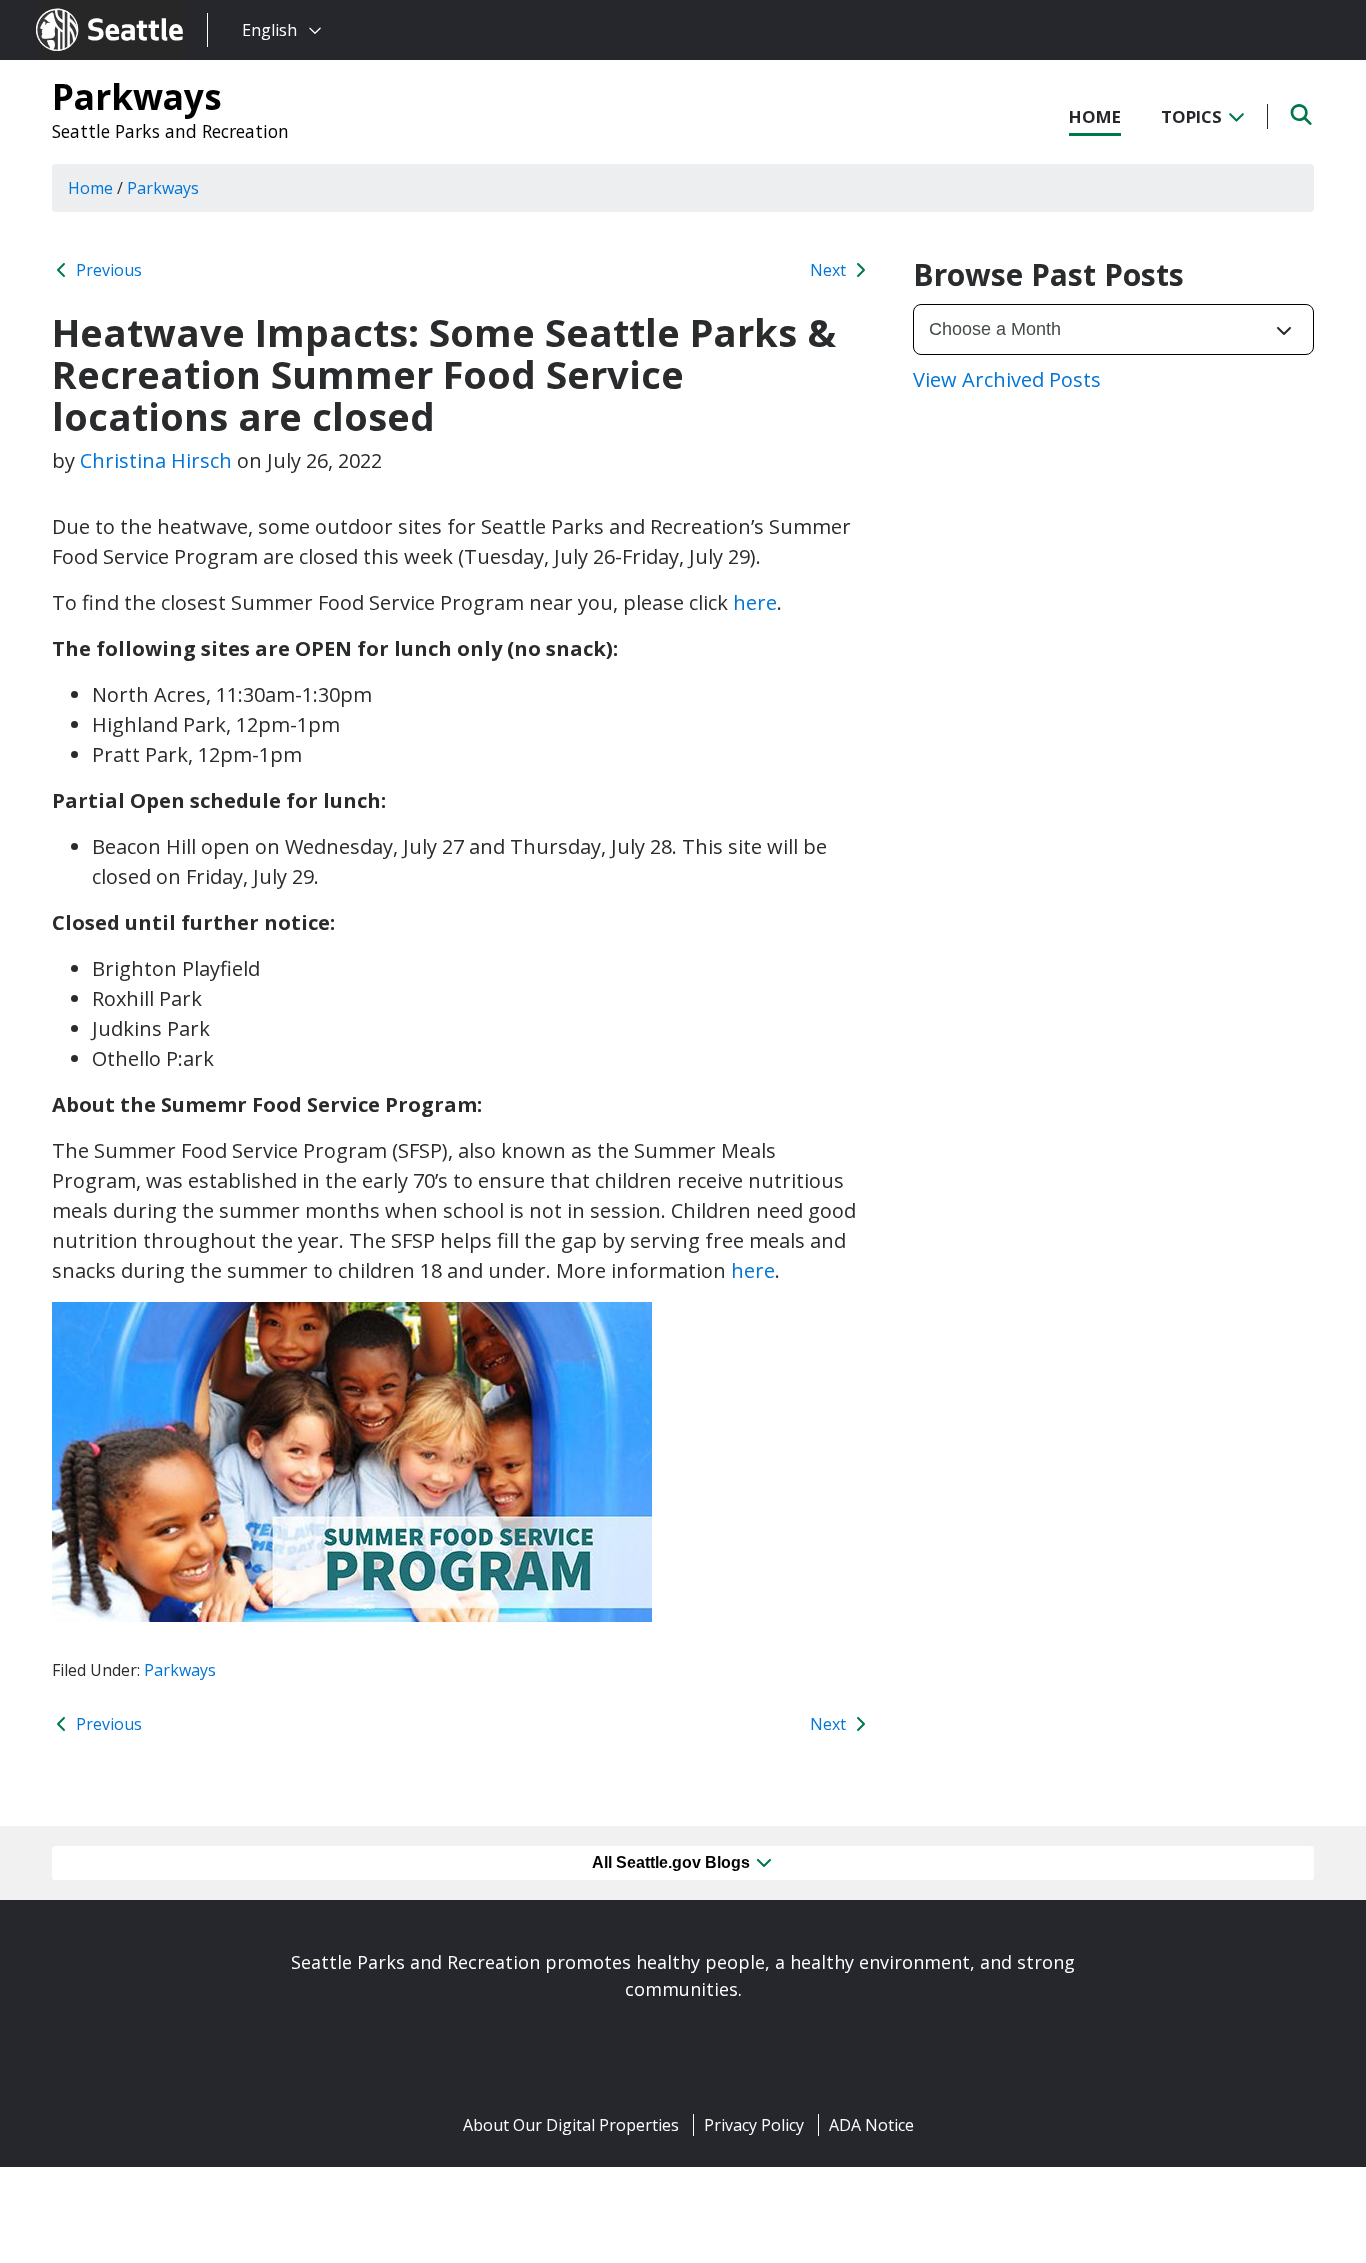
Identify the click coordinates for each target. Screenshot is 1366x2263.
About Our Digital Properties (571, 2125)
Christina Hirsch (156, 460)
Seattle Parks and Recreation (170, 131)
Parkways (137, 96)
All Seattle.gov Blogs (673, 1862)
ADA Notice (871, 2125)
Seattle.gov (78, 11)
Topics (1193, 116)
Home (1095, 116)
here (755, 602)
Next (830, 270)
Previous (107, 270)
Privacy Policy (754, 2125)
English (269, 30)
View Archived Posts (1007, 379)
